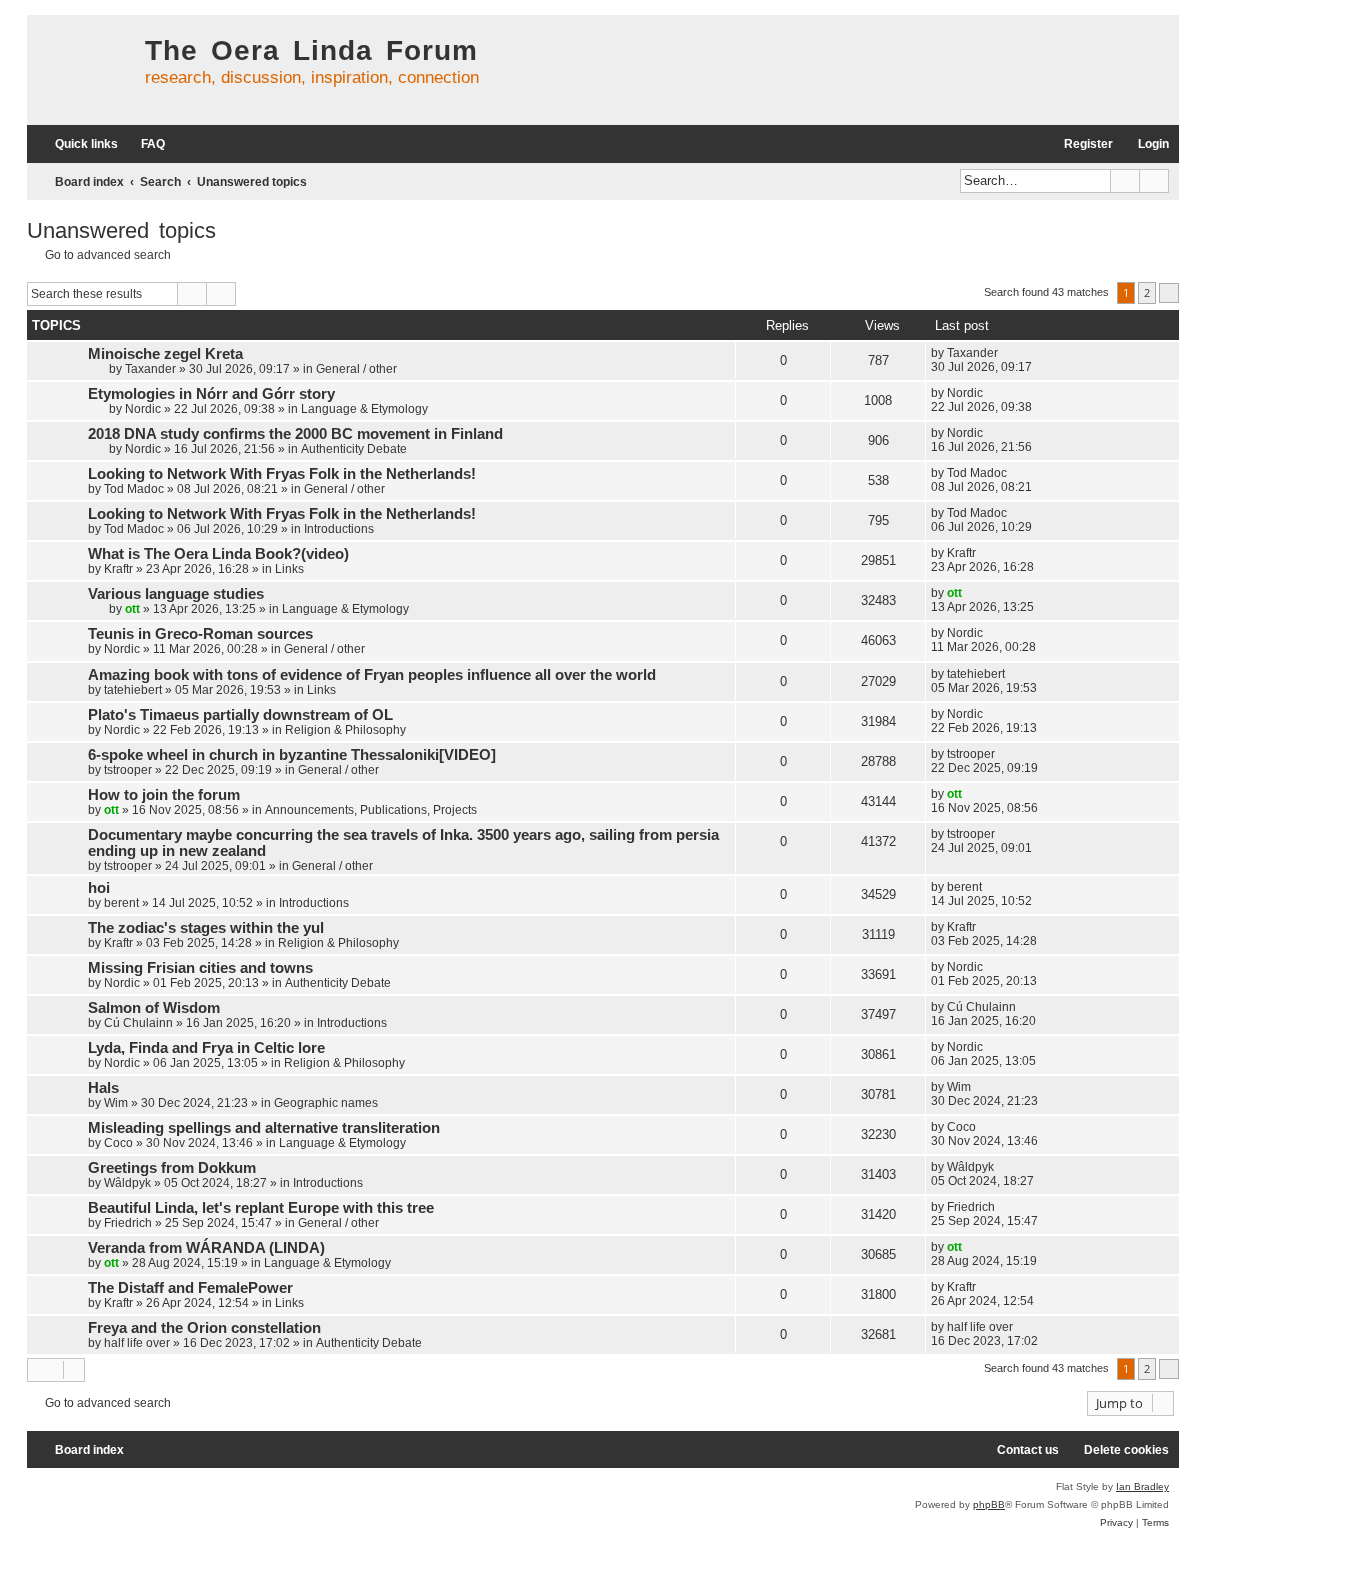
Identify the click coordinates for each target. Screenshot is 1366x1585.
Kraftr (118, 569)
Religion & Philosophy (345, 730)
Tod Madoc (134, 489)
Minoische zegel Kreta (165, 354)
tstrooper (128, 770)
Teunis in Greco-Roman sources (200, 634)
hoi (99, 888)
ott (132, 609)
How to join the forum (164, 795)
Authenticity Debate (354, 449)
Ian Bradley (1142, 1486)
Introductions (339, 529)
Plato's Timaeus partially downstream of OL (240, 715)
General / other (356, 369)
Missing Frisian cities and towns (200, 968)
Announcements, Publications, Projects (371, 810)
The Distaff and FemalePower (190, 1288)
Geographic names (326, 1103)
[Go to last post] (1007, 353)
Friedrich (128, 1223)
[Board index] (81, 70)
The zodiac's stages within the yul (206, 928)
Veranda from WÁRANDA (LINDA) (206, 1248)
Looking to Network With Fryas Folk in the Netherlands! (282, 474)
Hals (103, 1088)
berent (121, 903)
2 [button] (1147, 292)
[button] (1169, 293)
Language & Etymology (364, 409)
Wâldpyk (127, 1183)
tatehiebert (133, 690)
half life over (137, 1343)
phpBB (989, 1504)
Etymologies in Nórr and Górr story (211, 394)
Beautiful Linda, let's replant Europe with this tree (261, 1208)
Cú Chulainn (138, 1023)
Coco (118, 1143)
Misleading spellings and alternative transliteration (264, 1128)
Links (289, 569)
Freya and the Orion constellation (204, 1328)
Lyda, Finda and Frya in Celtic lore (206, 1048)
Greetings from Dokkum (172, 1168)
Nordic (143, 409)
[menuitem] (144, 144)
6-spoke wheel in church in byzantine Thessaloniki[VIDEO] (292, 755)
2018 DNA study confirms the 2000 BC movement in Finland (295, 434)
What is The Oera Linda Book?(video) (218, 554)
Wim (116, 1103)
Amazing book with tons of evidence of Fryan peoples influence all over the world (372, 675)
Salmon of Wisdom (154, 1008)
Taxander (150, 369)
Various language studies (176, 594)
